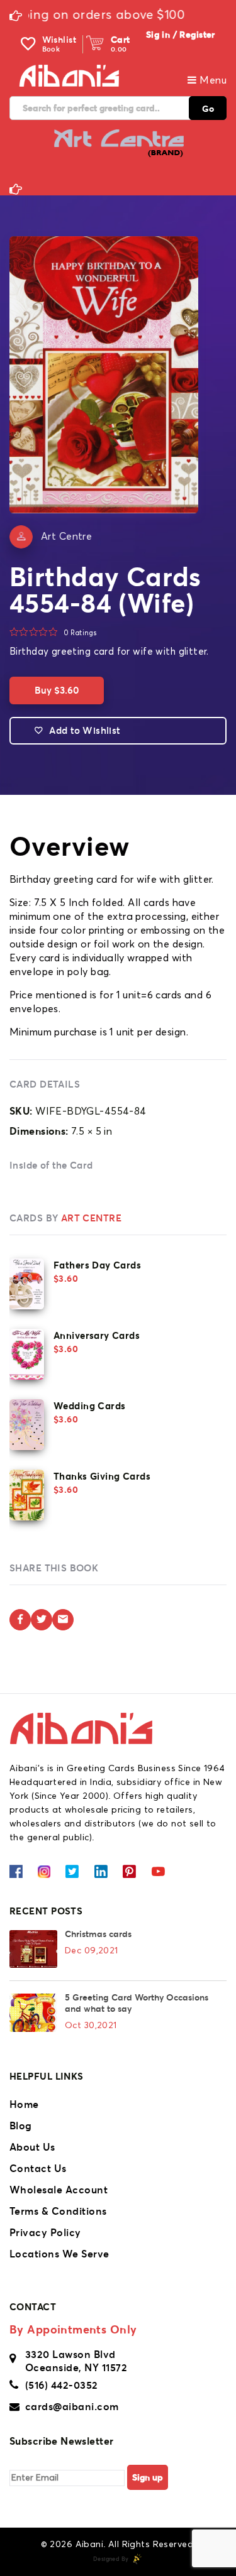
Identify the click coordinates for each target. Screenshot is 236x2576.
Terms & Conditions (58, 2211)
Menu (212, 80)
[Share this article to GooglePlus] (63, 1620)
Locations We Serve (59, 2254)
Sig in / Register (181, 35)
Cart (121, 40)
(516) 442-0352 (62, 2385)
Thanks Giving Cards (102, 1476)
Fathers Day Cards (97, 1265)
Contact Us (38, 2168)
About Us (32, 2147)
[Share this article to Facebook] (20, 1620)
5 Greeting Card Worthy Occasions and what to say (137, 2003)
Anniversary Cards (97, 1335)
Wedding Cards (89, 1406)
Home (24, 2104)
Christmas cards (98, 1934)
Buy (57, 690)
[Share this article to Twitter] (42, 1620)
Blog (21, 2126)
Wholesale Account (59, 2190)
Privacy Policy (45, 2232)
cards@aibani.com (72, 2406)
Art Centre (66, 537)
